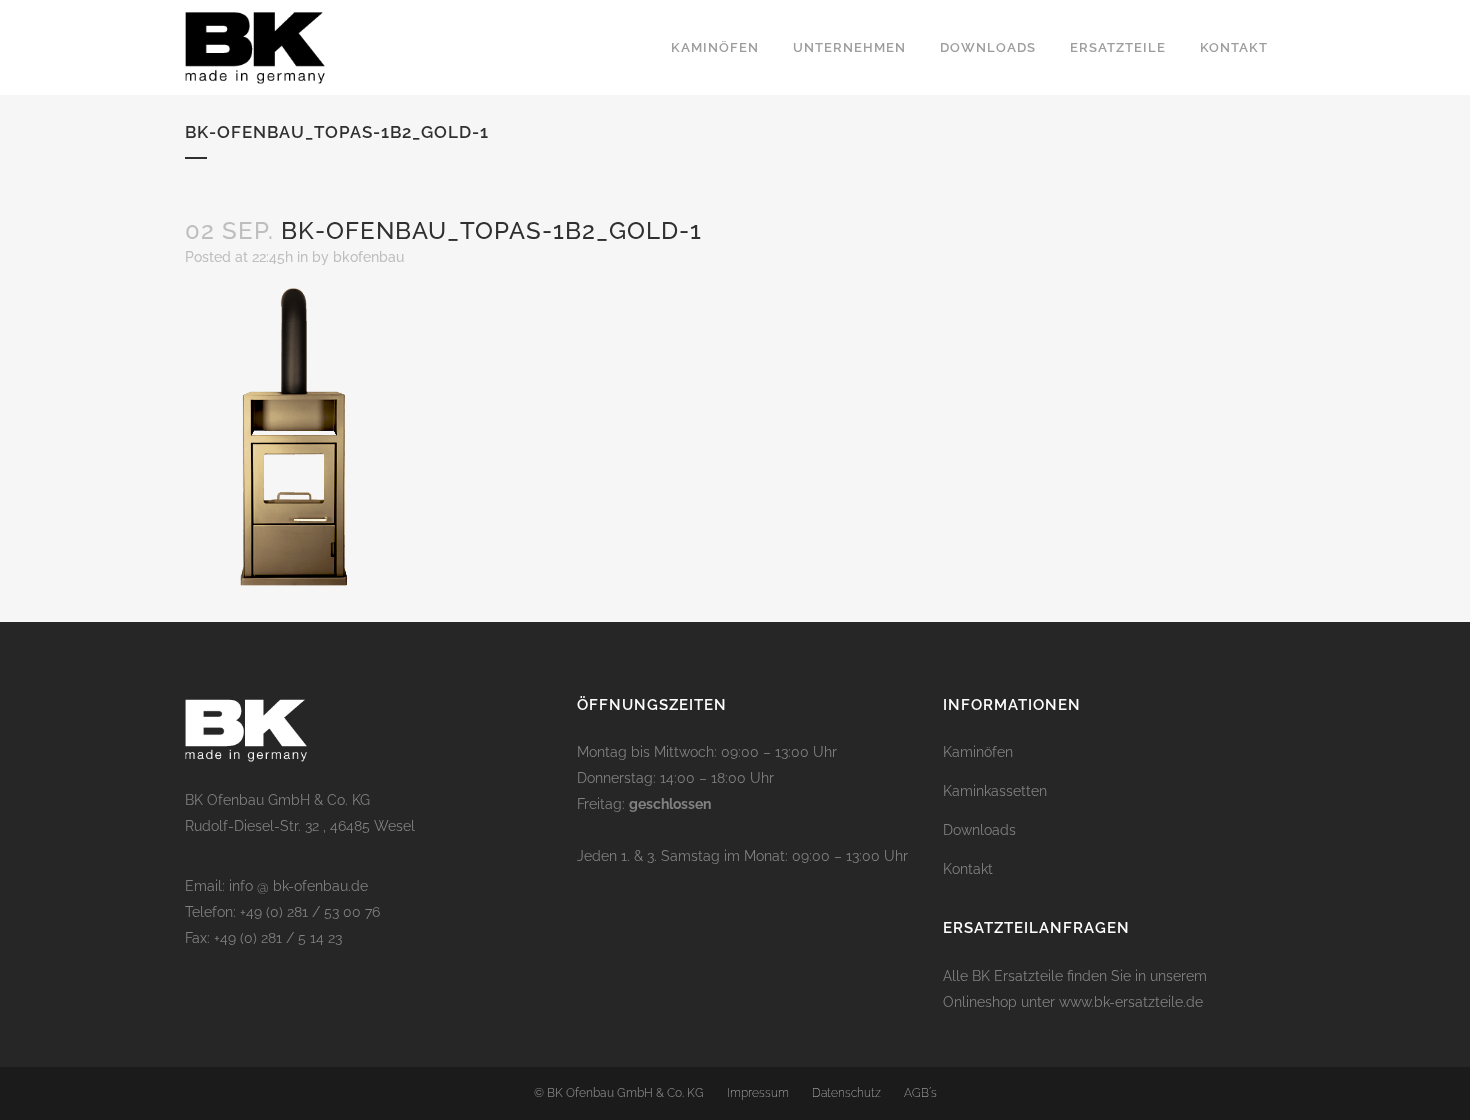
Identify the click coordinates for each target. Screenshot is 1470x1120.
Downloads (979, 830)
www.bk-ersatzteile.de (1131, 1002)
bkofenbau (368, 257)
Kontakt (968, 869)
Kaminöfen (978, 752)
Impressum (758, 1093)
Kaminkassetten (995, 791)
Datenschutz (846, 1093)
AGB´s (920, 1093)
